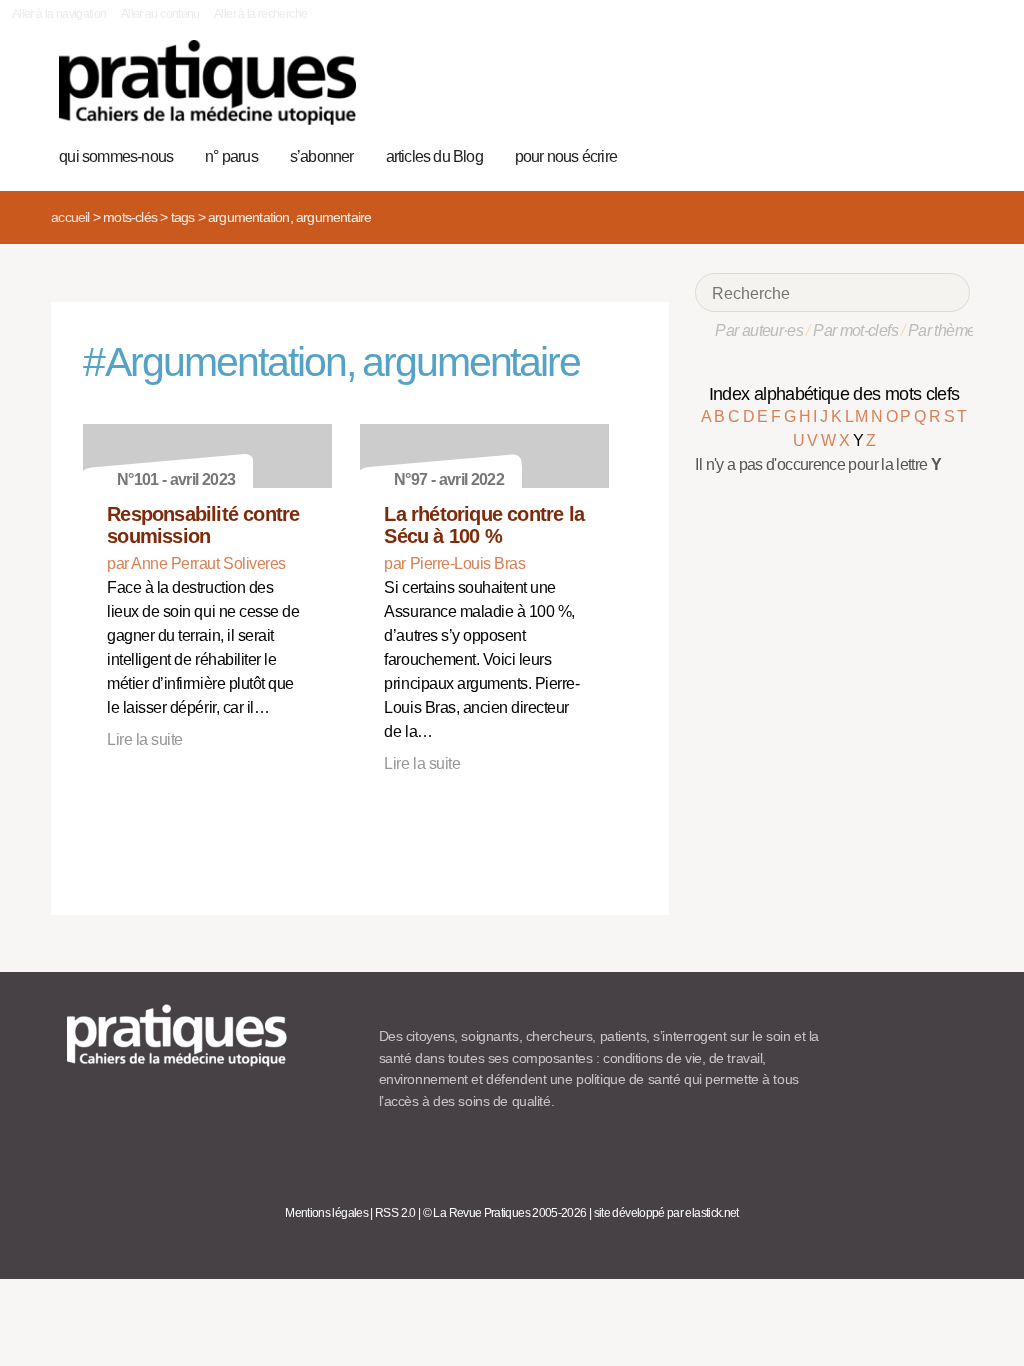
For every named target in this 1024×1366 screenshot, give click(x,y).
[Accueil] (207, 82)
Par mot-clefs (855, 330)
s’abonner (322, 156)
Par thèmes (945, 330)
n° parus (231, 156)
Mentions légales (326, 1213)
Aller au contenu (160, 14)
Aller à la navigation (59, 14)
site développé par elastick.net (666, 1213)
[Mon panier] (885, 154)
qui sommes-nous (116, 156)
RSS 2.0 (395, 1213)
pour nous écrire (566, 156)
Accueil (70, 217)
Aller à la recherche (260, 14)
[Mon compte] (916, 154)
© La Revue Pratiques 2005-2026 (505, 1213)
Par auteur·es (759, 330)
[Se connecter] (948, 154)
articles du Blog (434, 156)
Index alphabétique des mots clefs (834, 394)
